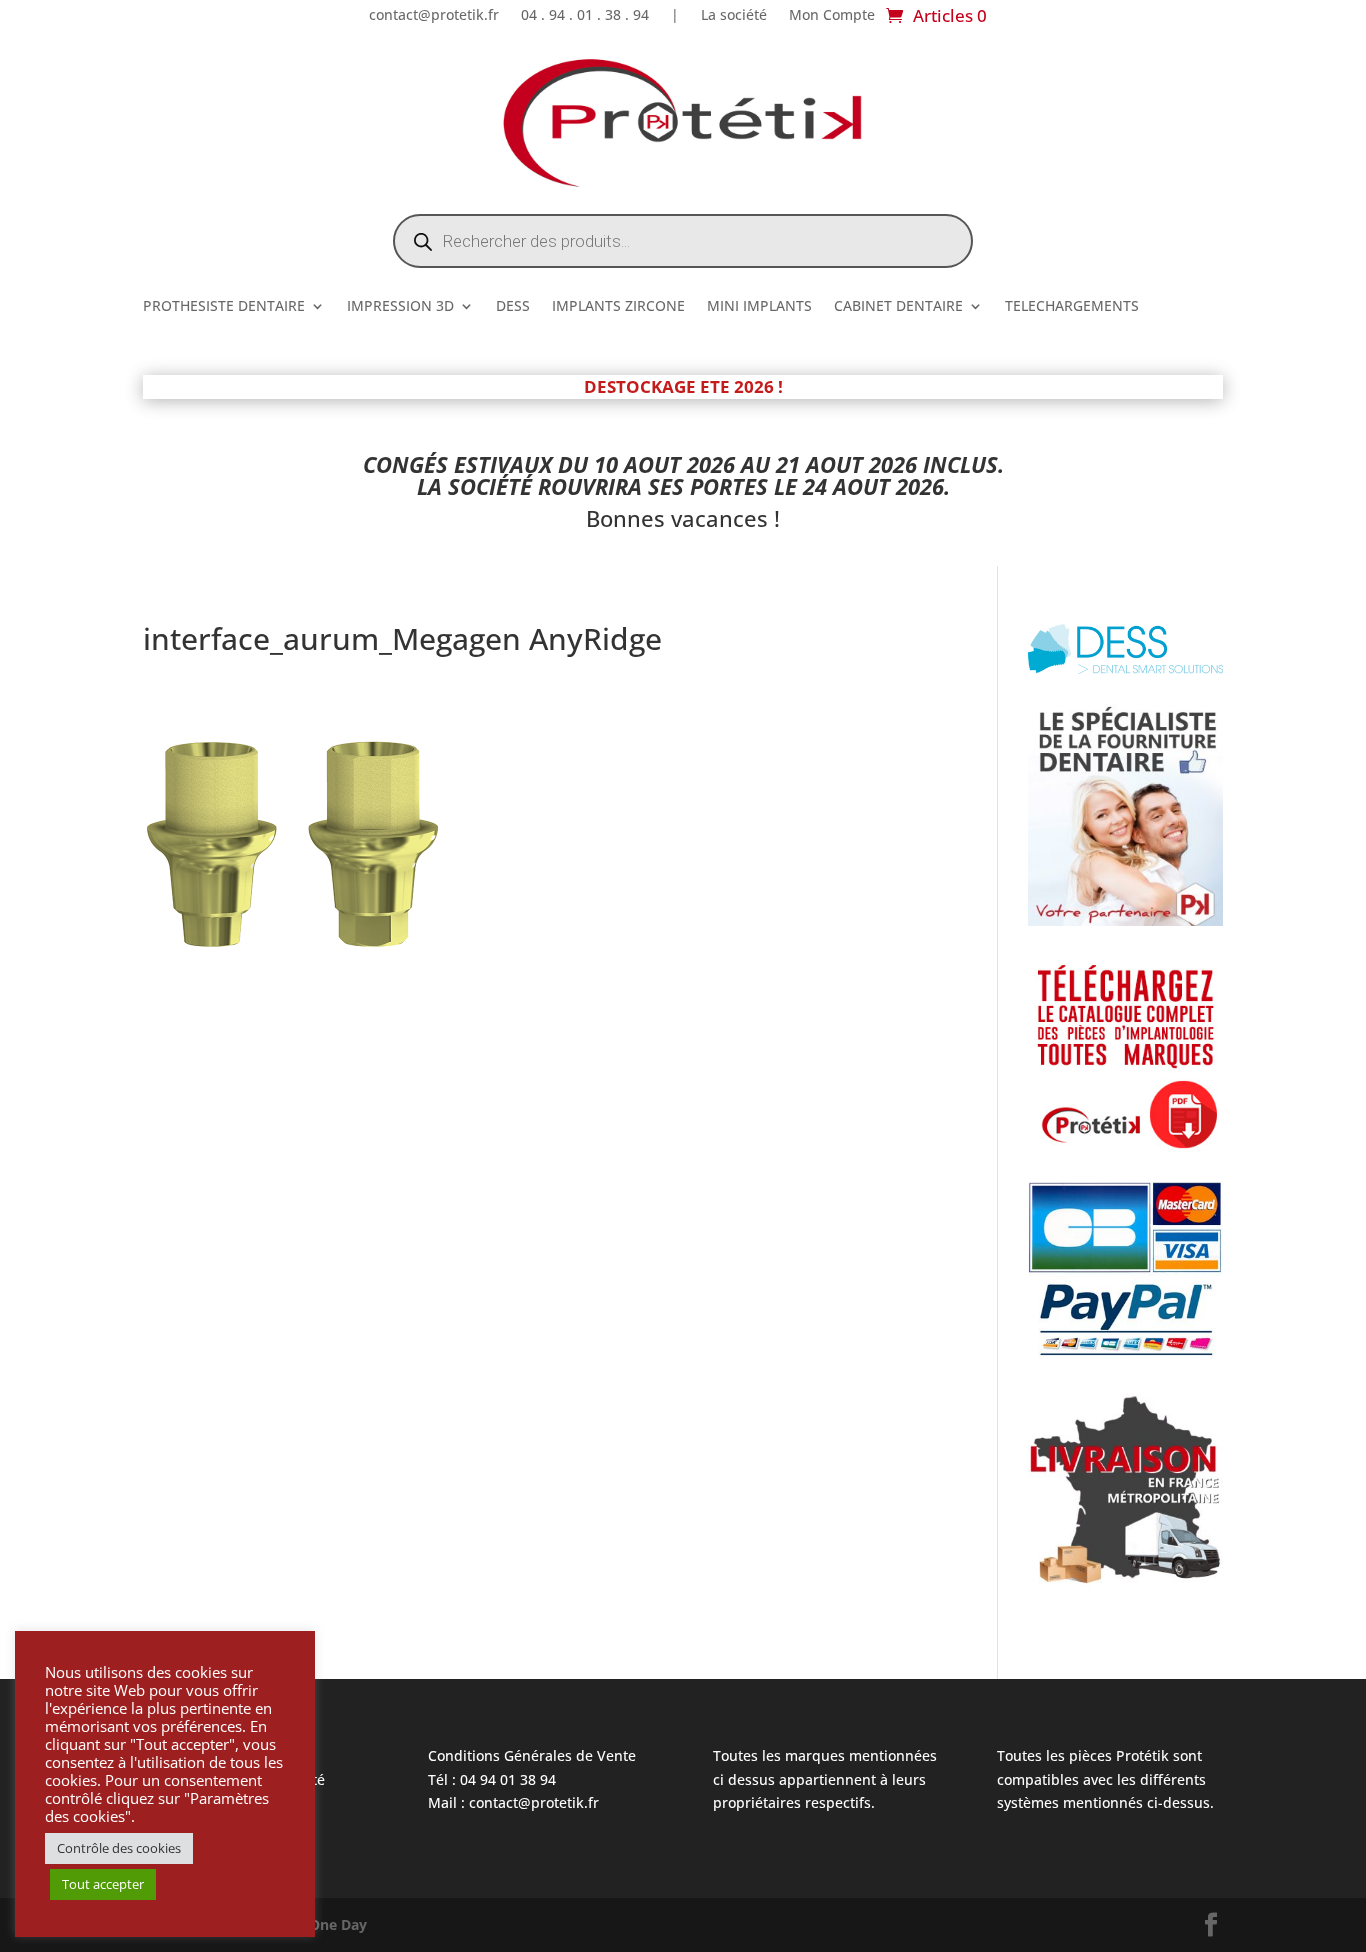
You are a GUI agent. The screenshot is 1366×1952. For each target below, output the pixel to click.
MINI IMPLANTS (759, 307)
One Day (338, 1924)
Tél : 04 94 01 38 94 (492, 1779)
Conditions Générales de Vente (532, 1755)
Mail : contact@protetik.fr (513, 1802)
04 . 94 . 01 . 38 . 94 (585, 16)
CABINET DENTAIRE (898, 307)
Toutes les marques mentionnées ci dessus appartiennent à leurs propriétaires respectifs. (825, 1779)
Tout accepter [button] (103, 1884)
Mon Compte (832, 16)
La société (734, 16)
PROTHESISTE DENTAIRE (224, 307)
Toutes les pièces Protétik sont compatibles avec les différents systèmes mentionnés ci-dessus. (1105, 1779)
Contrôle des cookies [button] (119, 1848)
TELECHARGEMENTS (1072, 307)
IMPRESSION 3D (400, 307)
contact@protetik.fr (434, 16)
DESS (513, 307)
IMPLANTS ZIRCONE (618, 307)
